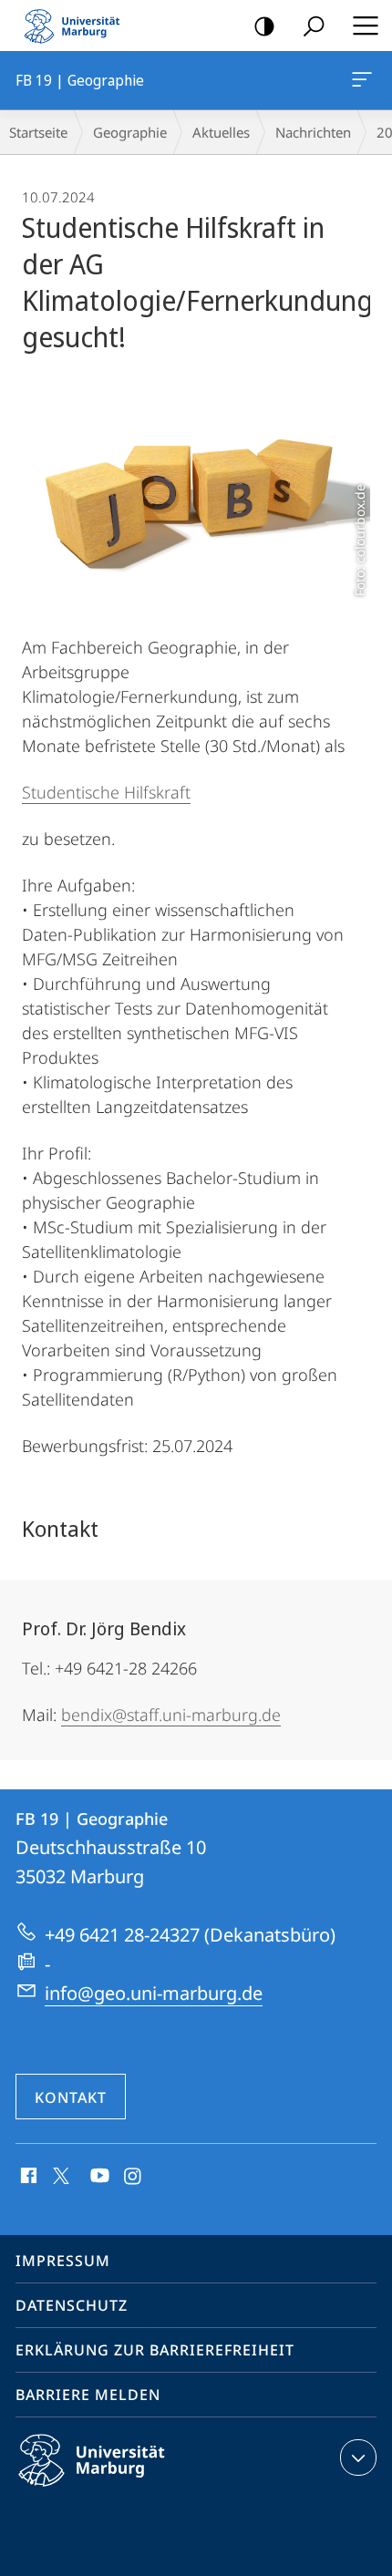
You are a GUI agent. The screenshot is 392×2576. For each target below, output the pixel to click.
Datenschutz (72, 2305)
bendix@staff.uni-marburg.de (171, 1715)
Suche (314, 26)
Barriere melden (88, 2395)
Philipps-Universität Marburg (124, 2489)
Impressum (63, 2261)
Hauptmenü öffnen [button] (365, 26)
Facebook (27, 2177)
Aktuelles (221, 132)
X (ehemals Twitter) (62, 2174)
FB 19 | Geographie (365, 80)
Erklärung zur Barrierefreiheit (155, 2350)
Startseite (38, 132)
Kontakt (71, 2097)
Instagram (134, 2177)
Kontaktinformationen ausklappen (358, 2458)
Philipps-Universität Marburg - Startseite (77, 26)
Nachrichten (313, 132)
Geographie (130, 132)
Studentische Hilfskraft (106, 792)
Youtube (98, 2177)
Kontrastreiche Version (264, 26)
